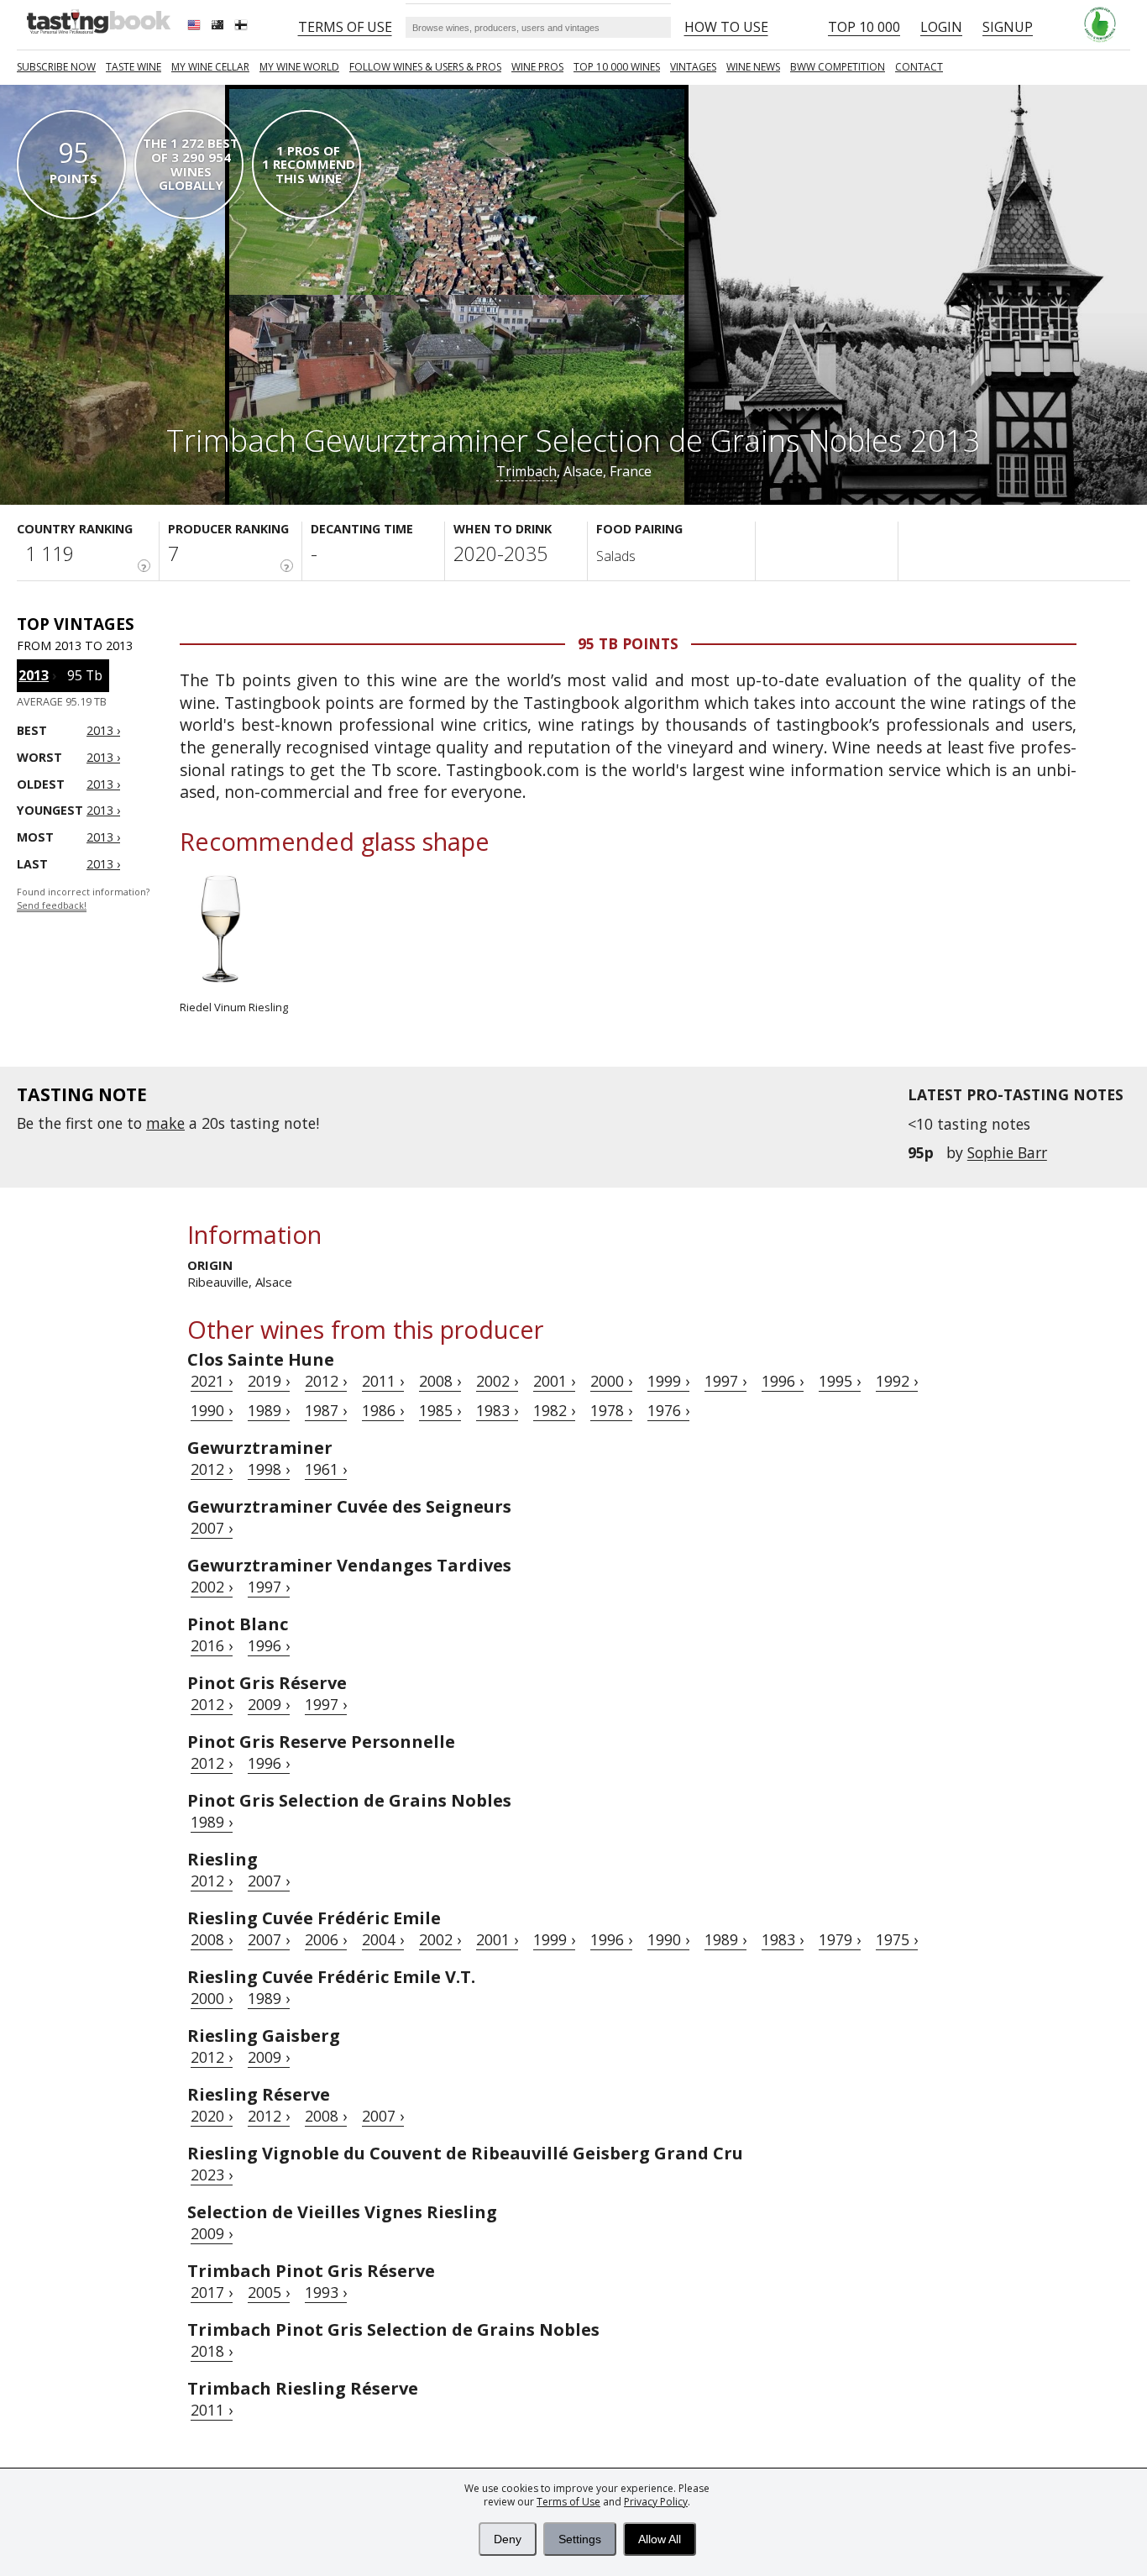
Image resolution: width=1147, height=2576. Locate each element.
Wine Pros (537, 67)
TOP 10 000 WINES (617, 67)
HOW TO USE (726, 27)
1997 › (725, 1381)
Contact (919, 67)
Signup (1008, 27)
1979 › (840, 1939)
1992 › (897, 1381)
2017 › (212, 2292)
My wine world (299, 67)
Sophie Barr (1007, 1152)
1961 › (326, 1469)
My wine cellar (210, 67)
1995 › (840, 1381)
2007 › (212, 1528)
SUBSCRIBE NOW (56, 67)
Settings (580, 2539)
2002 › (497, 1381)
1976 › (668, 1410)
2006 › (326, 1939)
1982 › (554, 1410)
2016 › (212, 1645)
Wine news (753, 67)
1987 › (326, 1410)
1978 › (611, 1410)
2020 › (212, 2116)
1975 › (897, 1939)
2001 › (554, 1381)
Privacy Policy (656, 2502)
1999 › (668, 1381)
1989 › (269, 1410)
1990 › (212, 1410)
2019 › (269, 1381)
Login (941, 27)
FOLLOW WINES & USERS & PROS (425, 67)
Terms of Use (568, 2502)
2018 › (212, 2351)
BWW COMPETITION (838, 67)
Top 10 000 (864, 27)
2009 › (269, 1704)
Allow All (660, 2539)
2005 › (269, 2292)
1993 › (326, 2292)
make (165, 1123)
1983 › (497, 1410)
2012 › (326, 1381)
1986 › (383, 1410)
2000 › (611, 1381)
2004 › (383, 1939)
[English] (196, 27)
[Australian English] (219, 27)
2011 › (383, 1381)
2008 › (440, 1381)
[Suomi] (243, 27)
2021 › (212, 1381)
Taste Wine (134, 67)
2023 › (212, 2175)
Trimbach (526, 471)
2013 (34, 675)
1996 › (783, 1381)
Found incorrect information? (83, 899)
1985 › (440, 1410)
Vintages (693, 67)
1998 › (269, 1469)
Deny (508, 2539)
